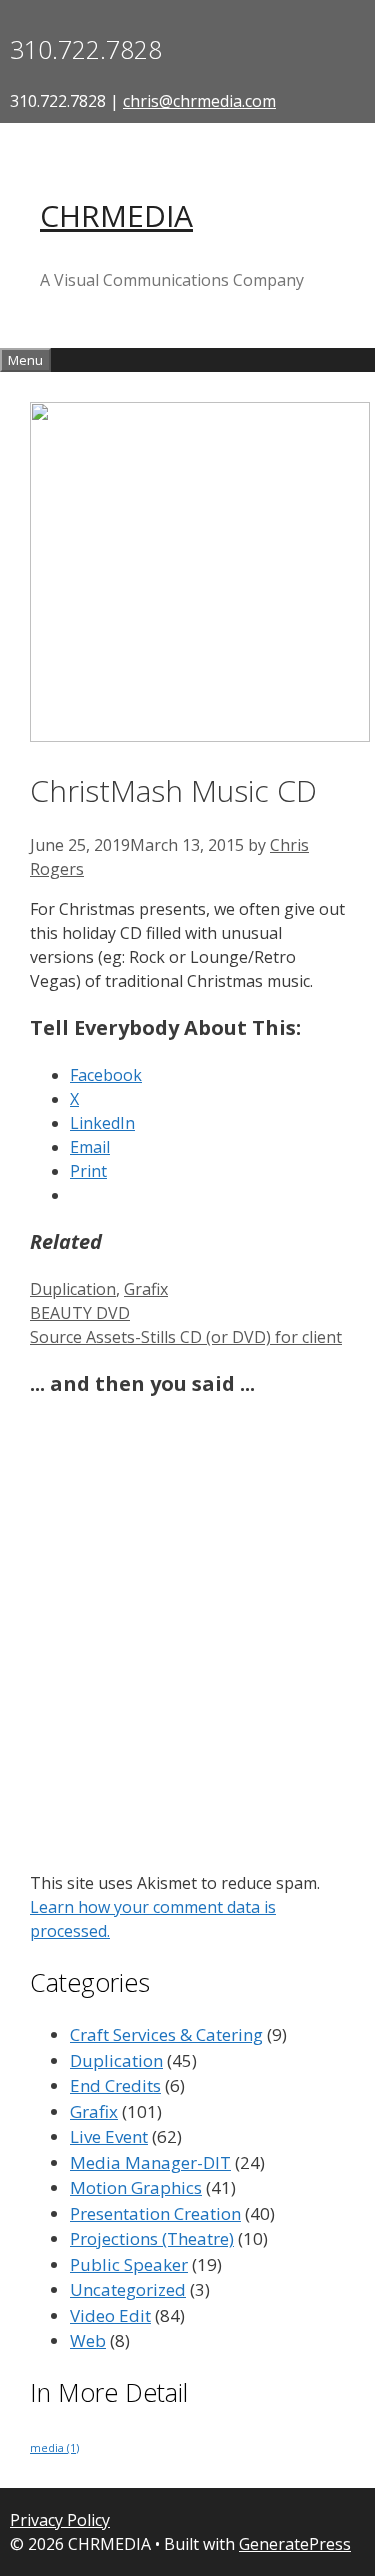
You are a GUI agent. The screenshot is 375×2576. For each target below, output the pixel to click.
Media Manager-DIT (150, 2162)
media (54, 2448)
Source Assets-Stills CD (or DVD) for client (186, 1337)
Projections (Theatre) (152, 2238)
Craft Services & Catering (166, 2034)
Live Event (109, 2136)
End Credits (115, 2085)
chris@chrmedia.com (199, 101)
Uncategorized (128, 2289)
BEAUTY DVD (80, 1313)
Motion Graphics (136, 2187)
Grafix (146, 1289)
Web (88, 2340)
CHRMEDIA (116, 215)
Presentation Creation (155, 2213)
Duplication (73, 1289)
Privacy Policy (60, 2520)
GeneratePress (295, 2544)
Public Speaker (129, 2264)
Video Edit (110, 2315)
